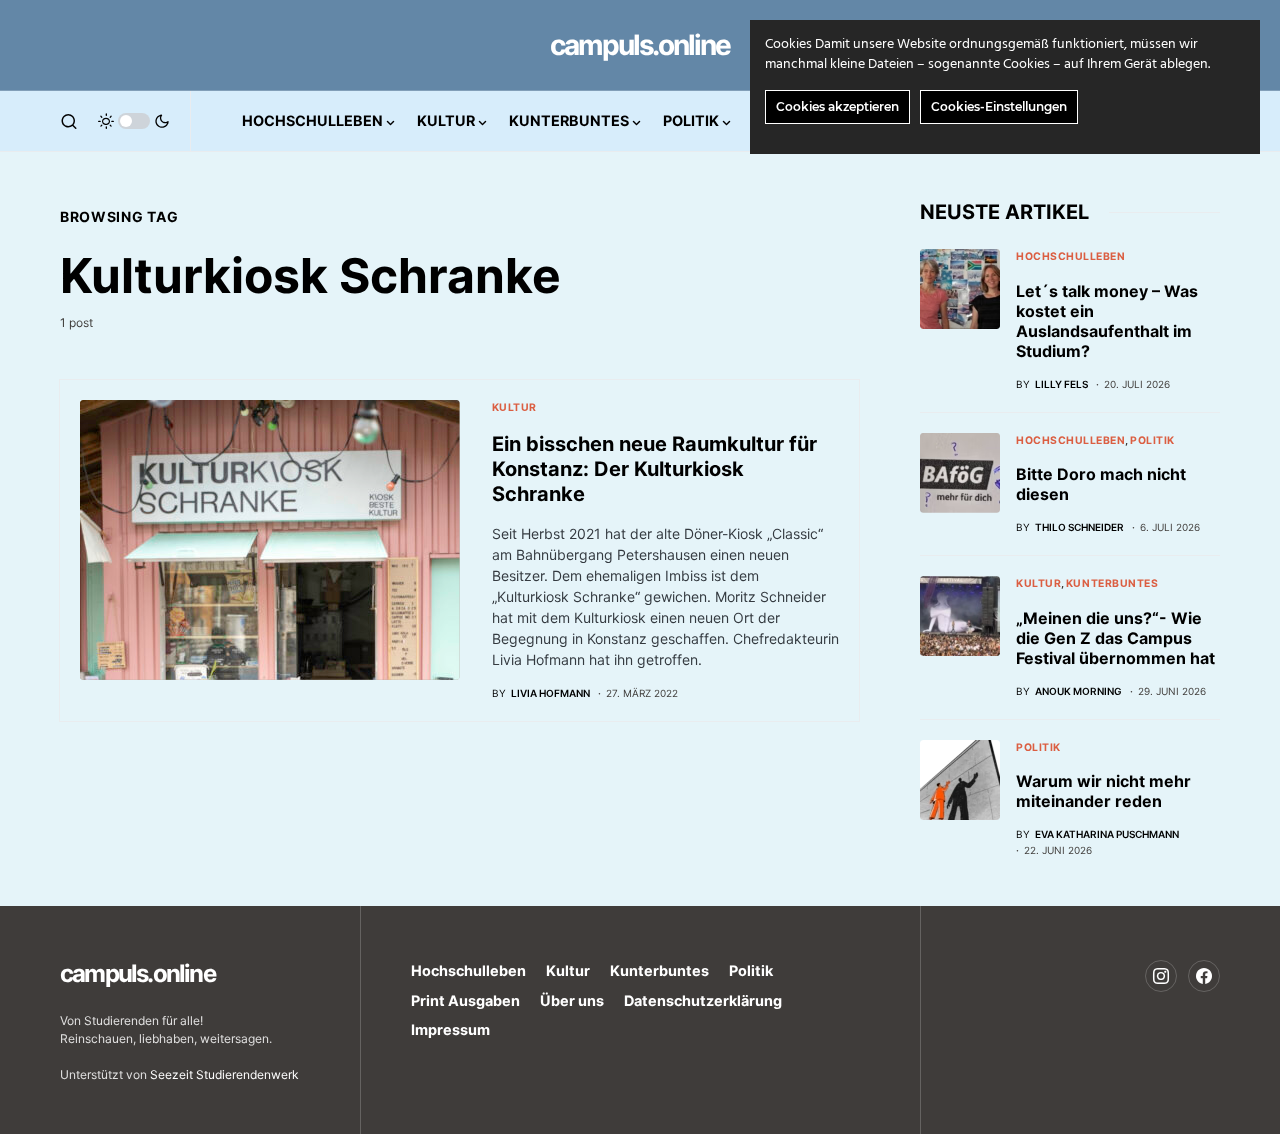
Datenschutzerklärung (703, 1000)
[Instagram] (1161, 976)
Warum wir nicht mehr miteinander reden (1103, 791)
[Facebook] (1204, 976)
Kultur (514, 407)
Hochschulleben (1070, 256)
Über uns (572, 1000)
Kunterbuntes (1112, 583)
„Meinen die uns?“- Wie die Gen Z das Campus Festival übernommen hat (1115, 638)
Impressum (450, 1029)
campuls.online (640, 45)
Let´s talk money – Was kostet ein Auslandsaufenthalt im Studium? (1107, 321)
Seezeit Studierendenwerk (224, 1074)
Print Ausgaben (465, 1000)
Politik (1152, 440)
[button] (69, 121)
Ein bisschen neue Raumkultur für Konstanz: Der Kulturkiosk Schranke (654, 469)
